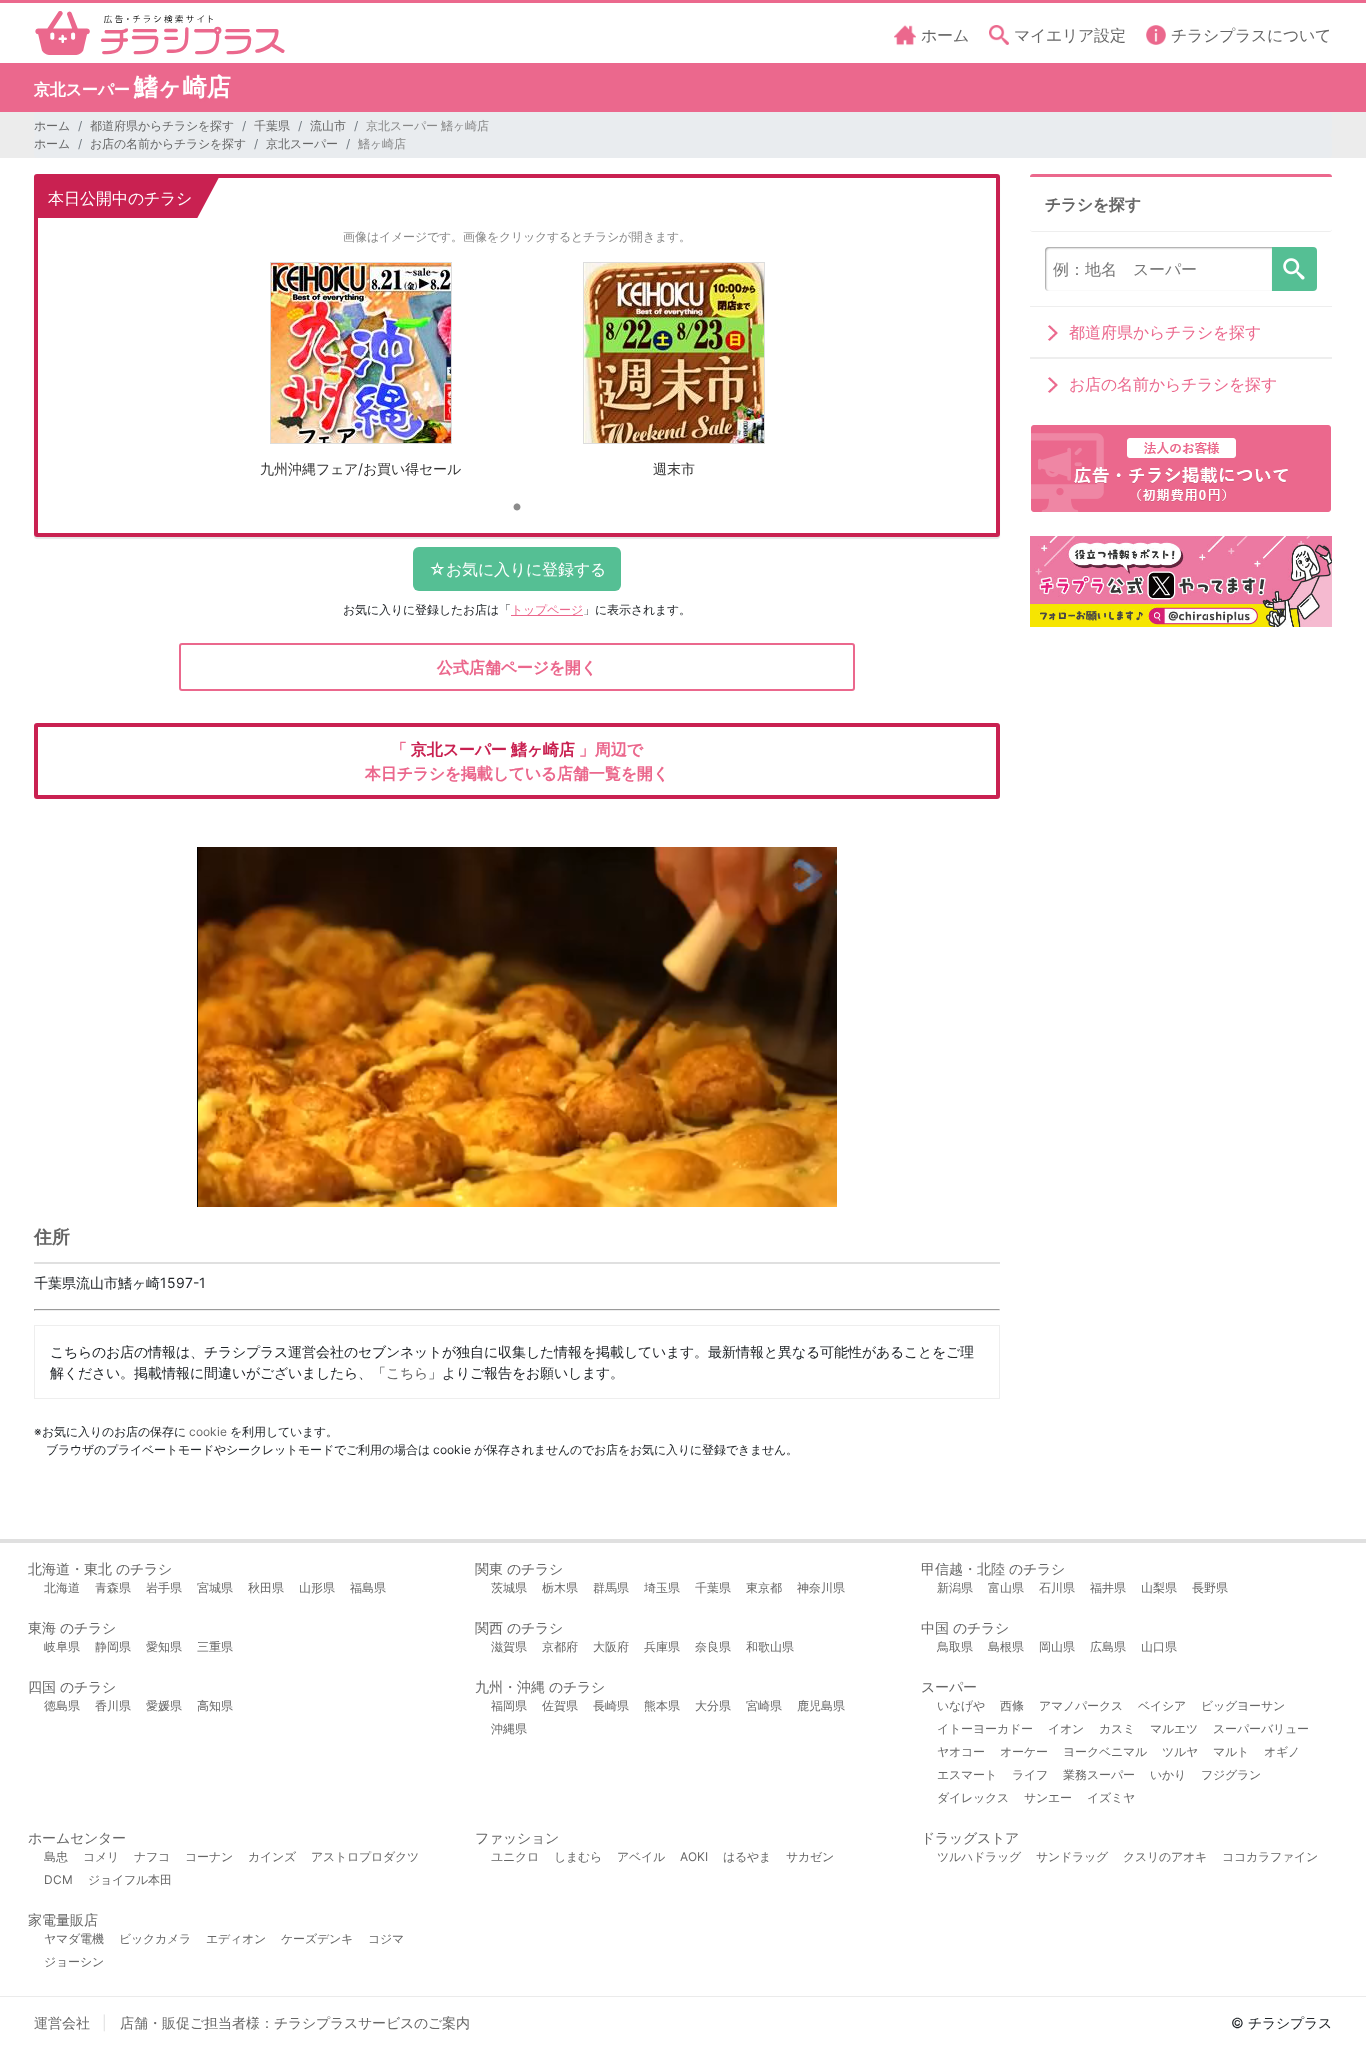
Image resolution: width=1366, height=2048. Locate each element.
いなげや (961, 1705)
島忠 (56, 1856)
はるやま (747, 1856)
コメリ (101, 1856)
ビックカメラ (155, 1938)
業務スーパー (1099, 1774)
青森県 (113, 1587)
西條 (1012, 1705)
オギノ (1282, 1751)
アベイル (641, 1856)
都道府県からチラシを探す (162, 125)
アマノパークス (1081, 1705)
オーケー (1024, 1751)
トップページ (547, 609)
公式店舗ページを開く (517, 667)
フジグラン (1231, 1774)
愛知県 (164, 1646)
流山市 (328, 125)
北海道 (62, 1587)
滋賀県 (509, 1646)
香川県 (113, 1705)
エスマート (967, 1774)
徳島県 (62, 1705)
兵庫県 (662, 1646)
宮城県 (215, 1587)
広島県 (1108, 1646)
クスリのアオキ (1165, 1856)
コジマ (386, 1938)
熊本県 (662, 1705)
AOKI (694, 1856)
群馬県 (611, 1587)
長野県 (1210, 1587)
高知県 (215, 1705)
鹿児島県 (821, 1705)
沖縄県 (509, 1728)
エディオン (236, 1938)
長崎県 (611, 1705)
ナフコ (152, 1856)
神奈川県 (821, 1587)
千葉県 (272, 125)
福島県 (368, 1587)
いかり (1168, 1774)
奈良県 (713, 1646)
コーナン (209, 1856)
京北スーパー (302, 143)
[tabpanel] (360, 377)
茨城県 (509, 1587)
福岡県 (509, 1705)
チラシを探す (1294, 269)
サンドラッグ (1072, 1856)
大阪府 (611, 1646)
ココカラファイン (1270, 1856)
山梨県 (1159, 1587)
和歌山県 (770, 1646)
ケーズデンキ (317, 1938)
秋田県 (266, 1587)
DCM (58, 1879)
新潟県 (955, 1587)
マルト (1231, 1751)
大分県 (713, 1705)
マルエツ (1174, 1728)
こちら (407, 1372)
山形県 (317, 1587)
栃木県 (560, 1587)
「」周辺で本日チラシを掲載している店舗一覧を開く (517, 761)
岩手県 (164, 1587)
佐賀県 (560, 1705)
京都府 (560, 1646)
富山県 (1006, 1587)
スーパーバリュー (1261, 1728)
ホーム (52, 125)
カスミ (1117, 1728)
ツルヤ (1180, 1751)
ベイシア (1162, 1705)
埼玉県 (662, 1587)
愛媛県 (164, 1705)
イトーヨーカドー (985, 1728)
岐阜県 (62, 1646)
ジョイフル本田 (130, 1879)
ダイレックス (973, 1797)
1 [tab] (517, 508)
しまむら (578, 1856)
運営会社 (62, 2022)
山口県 (1159, 1646)
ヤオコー (961, 1751)
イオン (1066, 1728)
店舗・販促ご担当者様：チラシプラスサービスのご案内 (295, 2022)
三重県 (215, 1646)
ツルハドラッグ (979, 1856)
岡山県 (1057, 1646)
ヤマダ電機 (74, 1938)
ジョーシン (74, 1961)
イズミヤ (1111, 1797)
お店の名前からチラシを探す (168, 143)
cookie (208, 1431)
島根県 (1006, 1646)
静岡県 (113, 1646)
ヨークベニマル (1105, 1751)
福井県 (1108, 1587)
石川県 (1057, 1587)
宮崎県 (764, 1705)
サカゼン (810, 1856)
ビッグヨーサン (1243, 1705)
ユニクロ (515, 1856)
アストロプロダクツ (365, 1856)
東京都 (764, 1587)
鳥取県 (955, 1646)
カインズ (272, 1856)
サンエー (1048, 1797)
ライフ (1030, 1774)
